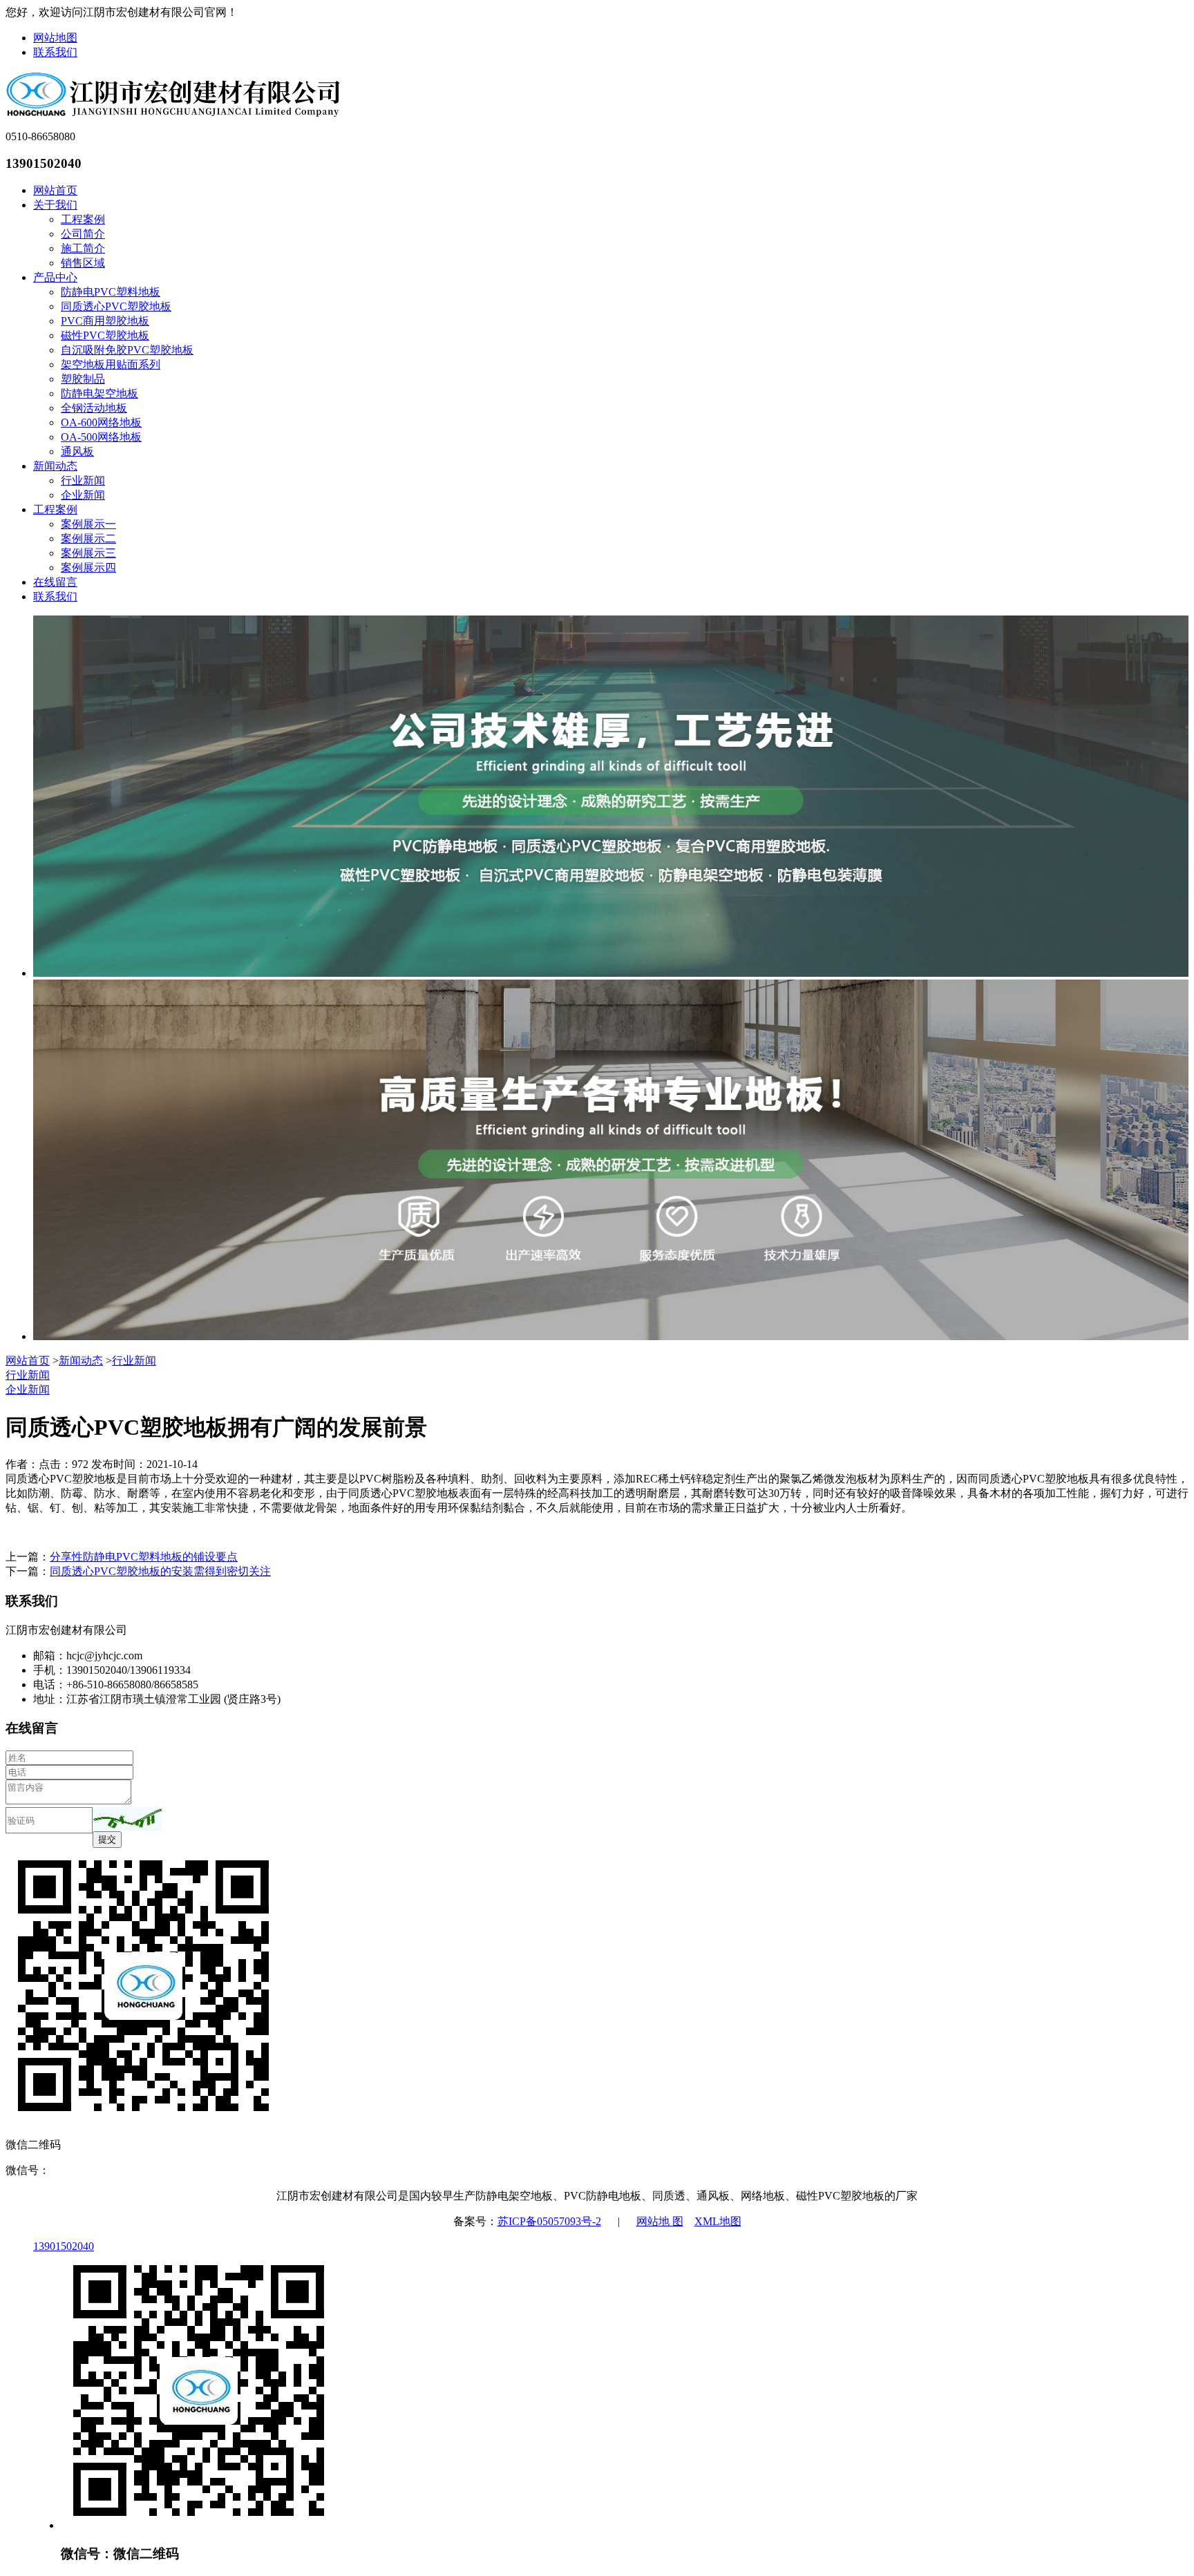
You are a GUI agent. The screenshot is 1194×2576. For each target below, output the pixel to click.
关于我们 (55, 205)
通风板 (77, 451)
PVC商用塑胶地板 (105, 321)
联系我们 (55, 52)
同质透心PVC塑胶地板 (116, 306)
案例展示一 (88, 524)
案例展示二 (88, 538)
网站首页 (55, 190)
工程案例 (83, 219)
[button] (127, 1819)
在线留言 (55, 582)
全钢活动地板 (94, 408)
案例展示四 (88, 567)
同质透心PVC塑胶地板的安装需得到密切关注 (160, 1571)
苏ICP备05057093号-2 (549, 2221)
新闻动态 (55, 466)
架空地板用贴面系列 (111, 364)
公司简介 (83, 234)
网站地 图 (660, 2221)
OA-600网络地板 (101, 422)
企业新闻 (83, 495)
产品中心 (55, 277)
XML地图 (718, 2221)
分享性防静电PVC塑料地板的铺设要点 (144, 1557)
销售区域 (83, 263)
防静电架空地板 (99, 393)
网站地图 (55, 38)
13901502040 (64, 2246)
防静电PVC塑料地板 (111, 292)
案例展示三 (88, 553)
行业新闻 (83, 480)
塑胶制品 (83, 379)
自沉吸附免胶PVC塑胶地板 (127, 350)
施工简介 (83, 248)
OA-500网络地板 (101, 437)
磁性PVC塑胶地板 (105, 335)
